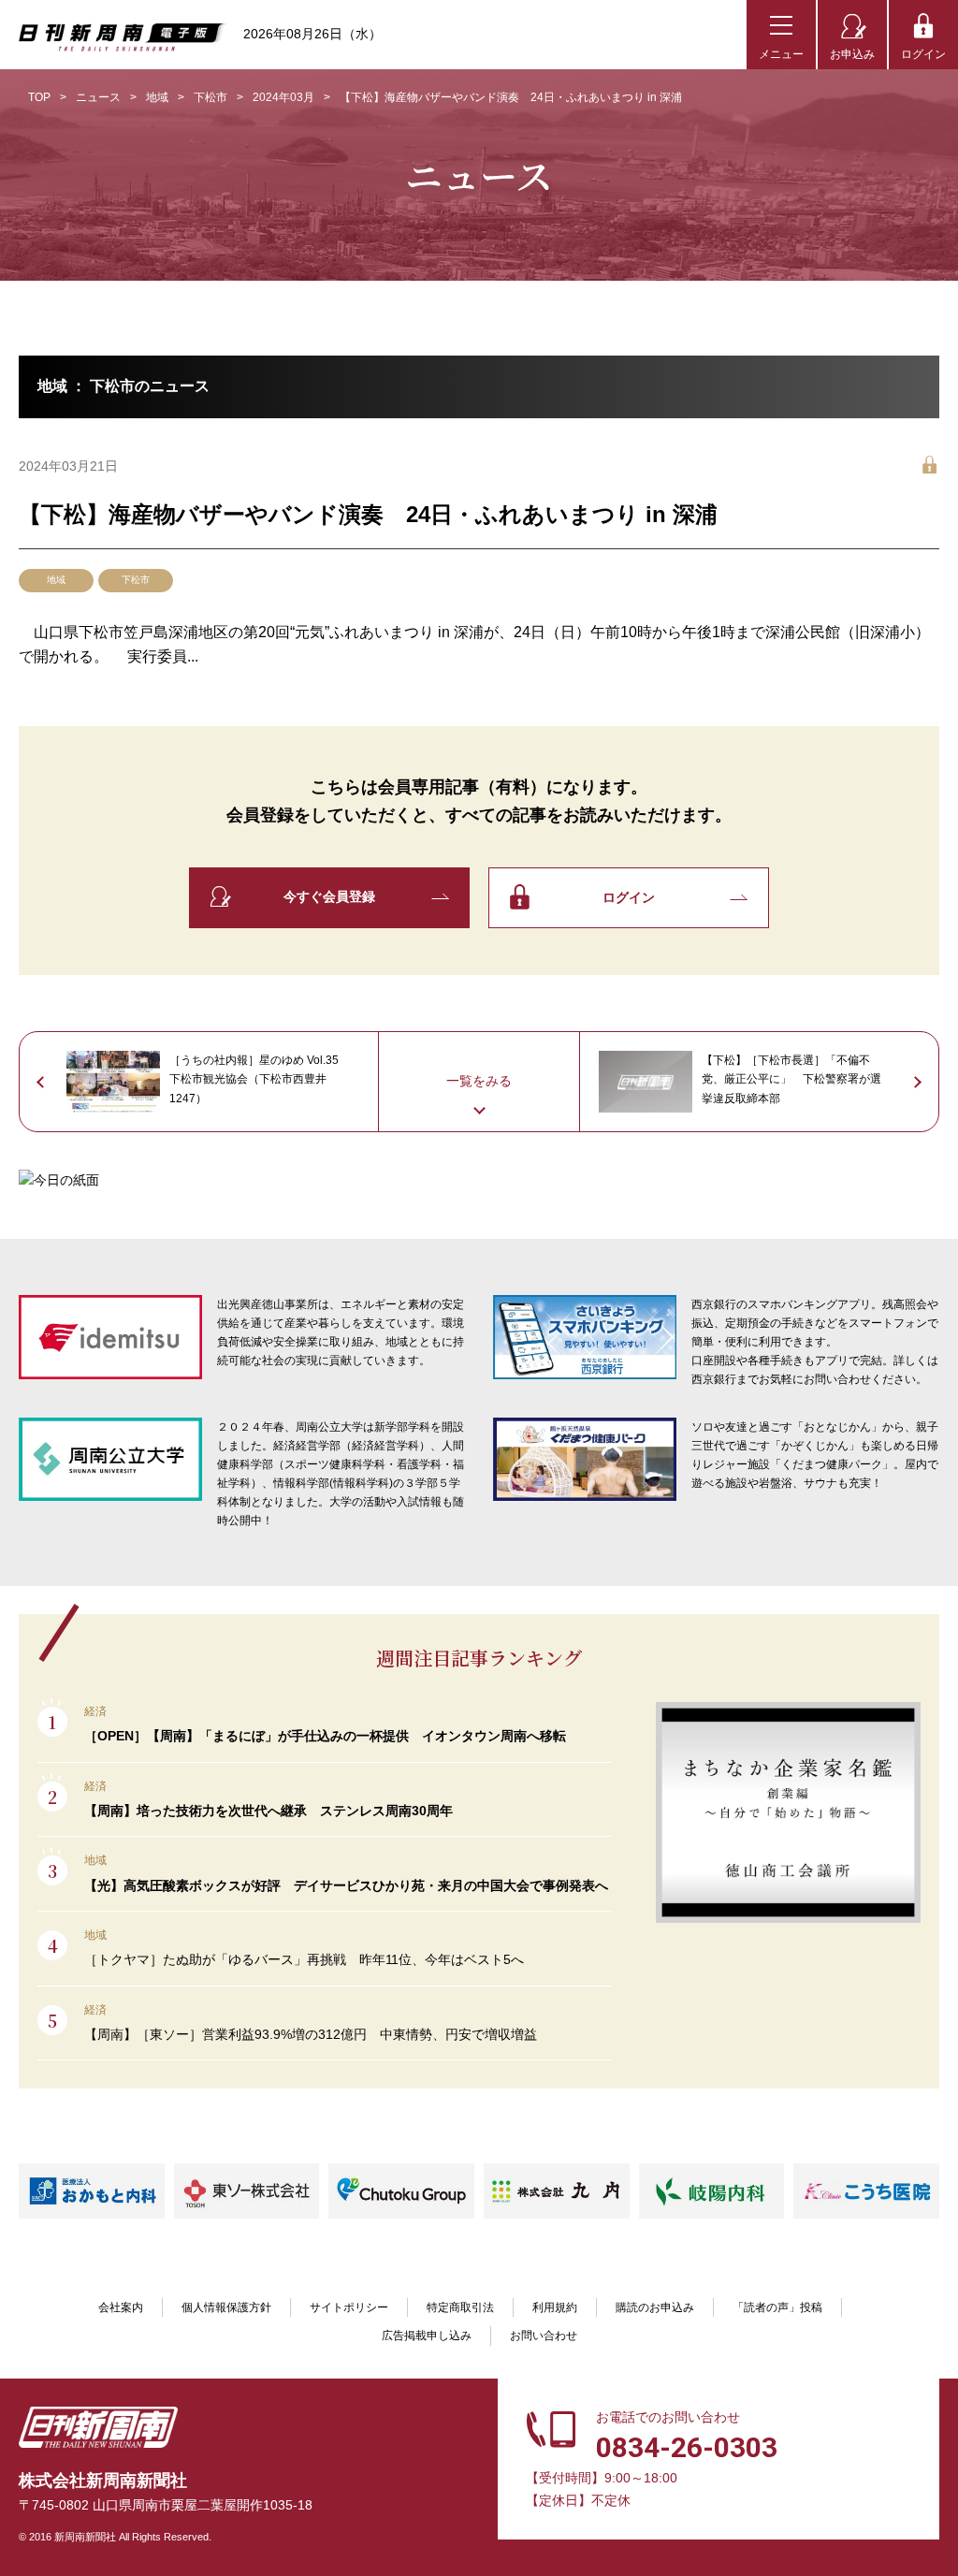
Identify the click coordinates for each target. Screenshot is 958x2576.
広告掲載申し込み (427, 2336)
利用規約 (555, 2307)
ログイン (923, 54)
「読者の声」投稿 (777, 2307)
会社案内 (121, 2307)
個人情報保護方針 (226, 2307)
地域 (157, 97)
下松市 (210, 97)
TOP (39, 97)
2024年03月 (283, 97)
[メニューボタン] (781, 35)
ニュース (98, 97)
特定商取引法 (460, 2307)
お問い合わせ (544, 2336)
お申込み (852, 54)
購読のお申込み (655, 2307)
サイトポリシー (349, 2307)
